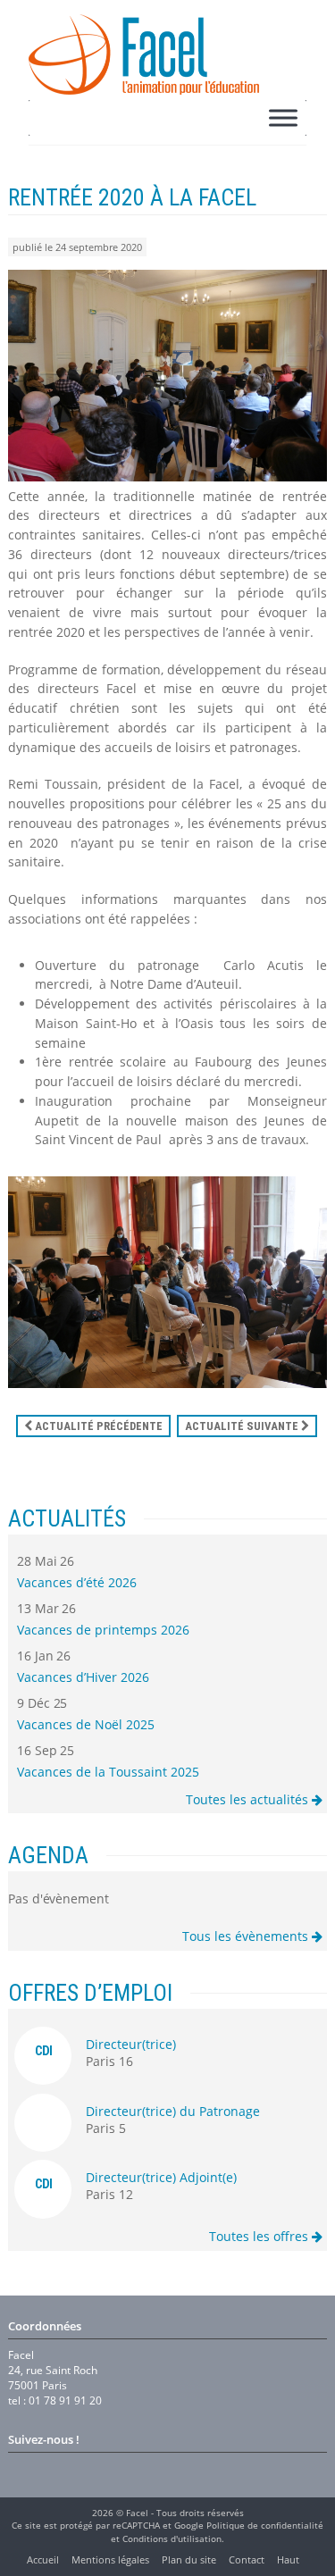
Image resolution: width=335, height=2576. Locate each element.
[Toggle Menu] (283, 117)
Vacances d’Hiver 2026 (83, 1677)
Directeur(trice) (131, 2044)
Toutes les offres (260, 2236)
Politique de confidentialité (265, 2525)
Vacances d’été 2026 (77, 1582)
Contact (247, 2559)
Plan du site (189, 2559)
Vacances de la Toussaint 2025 (108, 1772)
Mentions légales (110, 2559)
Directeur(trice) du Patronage (173, 2111)
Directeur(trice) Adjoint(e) (161, 2177)
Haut (288, 2559)
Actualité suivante (243, 1426)
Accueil (43, 2559)
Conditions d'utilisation (172, 2538)
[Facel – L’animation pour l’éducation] (144, 54)
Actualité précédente (97, 1426)
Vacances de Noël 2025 (86, 1724)
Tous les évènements (247, 1936)
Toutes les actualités (249, 1799)
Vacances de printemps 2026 (103, 1630)
